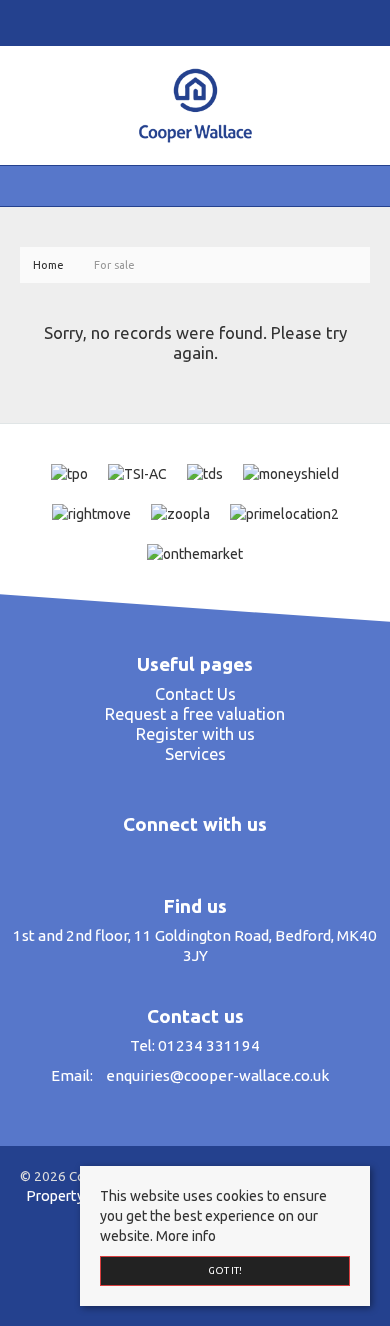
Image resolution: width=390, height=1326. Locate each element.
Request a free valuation (195, 714)
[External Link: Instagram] (190, 22)
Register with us (195, 734)
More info (186, 1236)
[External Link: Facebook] (182, 22)
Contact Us (195, 694)
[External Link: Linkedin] (198, 22)
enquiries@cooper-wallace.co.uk (217, 1075)
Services (195, 754)
